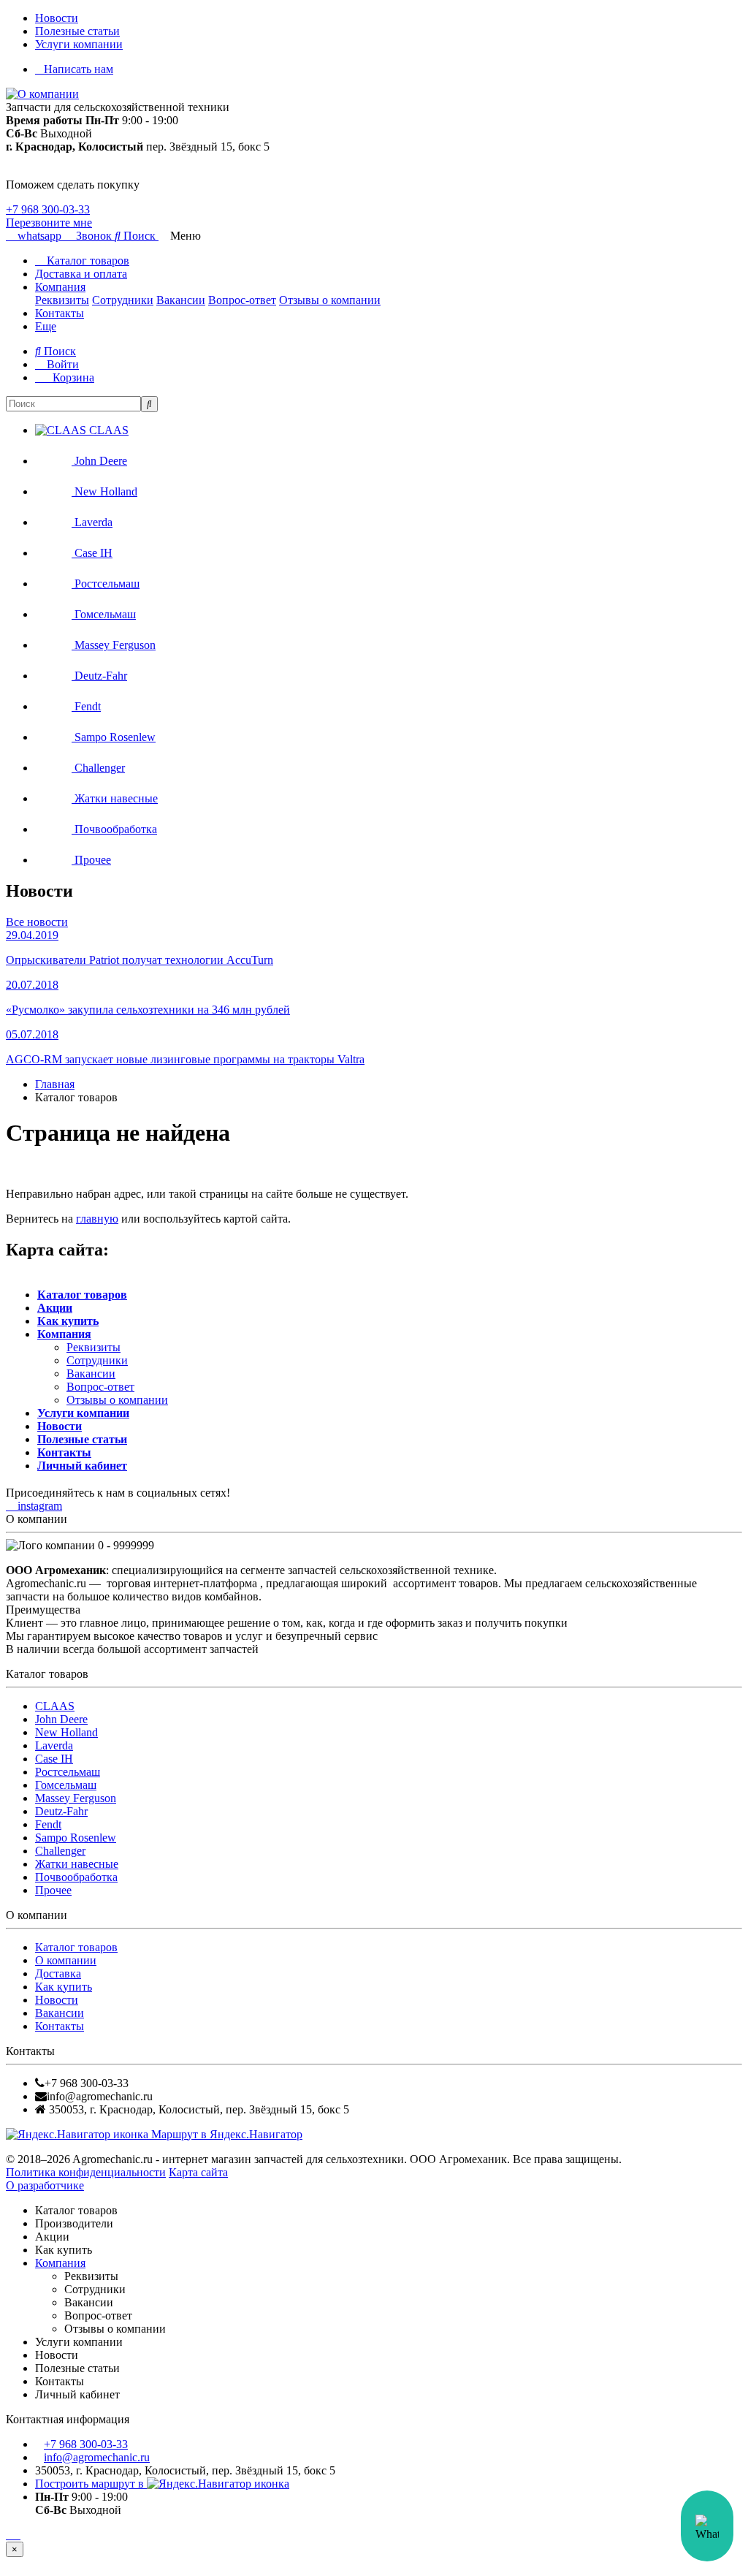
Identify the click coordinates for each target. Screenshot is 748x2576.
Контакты (60, 313)
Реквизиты (62, 300)
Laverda (54, 1745)
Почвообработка (76, 1877)
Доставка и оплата (81, 274)
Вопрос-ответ (242, 300)
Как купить (68, 1321)
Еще (46, 326)
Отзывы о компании (330, 300)
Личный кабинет (82, 1466)
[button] (137, 236)
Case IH (54, 1759)
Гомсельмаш (66, 1785)
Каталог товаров (87, 261)
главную (97, 1219)
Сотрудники (123, 300)
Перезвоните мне (49, 223)
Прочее (53, 1890)
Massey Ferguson (76, 1798)
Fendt (48, 1824)
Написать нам (79, 69)
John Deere (61, 1719)
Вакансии (181, 300)
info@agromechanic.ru (97, 2457)
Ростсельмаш (68, 1772)
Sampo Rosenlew (76, 1838)
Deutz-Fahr (61, 1811)
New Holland (66, 1732)
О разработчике (45, 2185)
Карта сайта (198, 2172)
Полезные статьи (77, 31)
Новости (57, 18)
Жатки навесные (77, 1864)
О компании (66, 1960)
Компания (60, 287)
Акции (55, 1308)
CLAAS (55, 1706)
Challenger (60, 1851)
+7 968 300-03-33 (48, 209)
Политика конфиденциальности (86, 2172)
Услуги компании (79, 44)
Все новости (37, 922)
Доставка (58, 1973)
